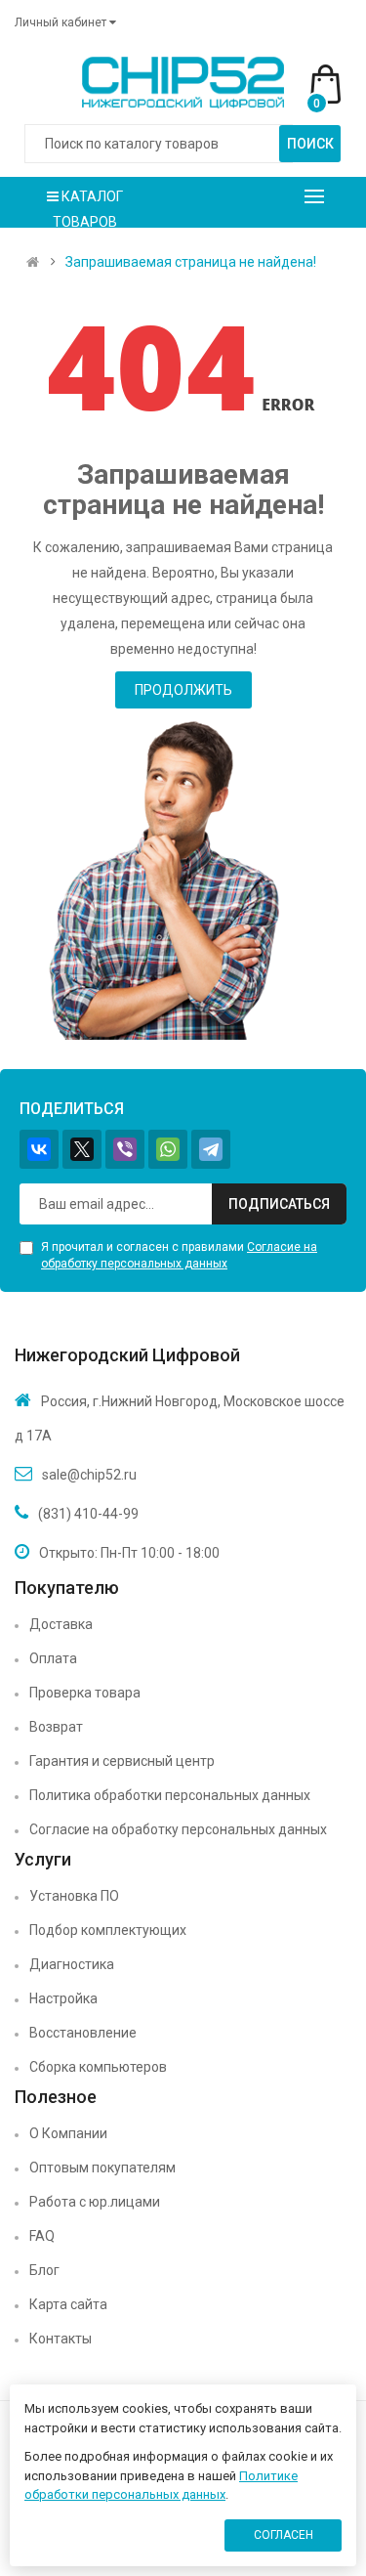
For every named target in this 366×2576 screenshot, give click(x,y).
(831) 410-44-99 (88, 1514)
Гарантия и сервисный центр (122, 1761)
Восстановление (83, 2033)
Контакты (61, 2339)
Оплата (53, 1658)
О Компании (68, 2133)
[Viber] (125, 1149)
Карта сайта (68, 2304)
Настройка (63, 1998)
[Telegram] (211, 1149)
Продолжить (183, 690)
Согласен (284, 2535)
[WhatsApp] (168, 1149)
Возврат (56, 1727)
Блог (44, 2270)
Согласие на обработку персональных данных (178, 1829)
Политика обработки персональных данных (170, 1795)
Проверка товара (85, 1693)
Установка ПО (74, 1896)
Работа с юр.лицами (95, 2202)
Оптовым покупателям (102, 2168)
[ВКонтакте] (39, 1149)
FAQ (42, 2236)
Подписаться (279, 1204)
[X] (82, 1149)
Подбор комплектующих (108, 1930)
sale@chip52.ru (89, 1475)
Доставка (61, 1624)
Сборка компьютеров (98, 2067)
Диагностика (72, 1964)
